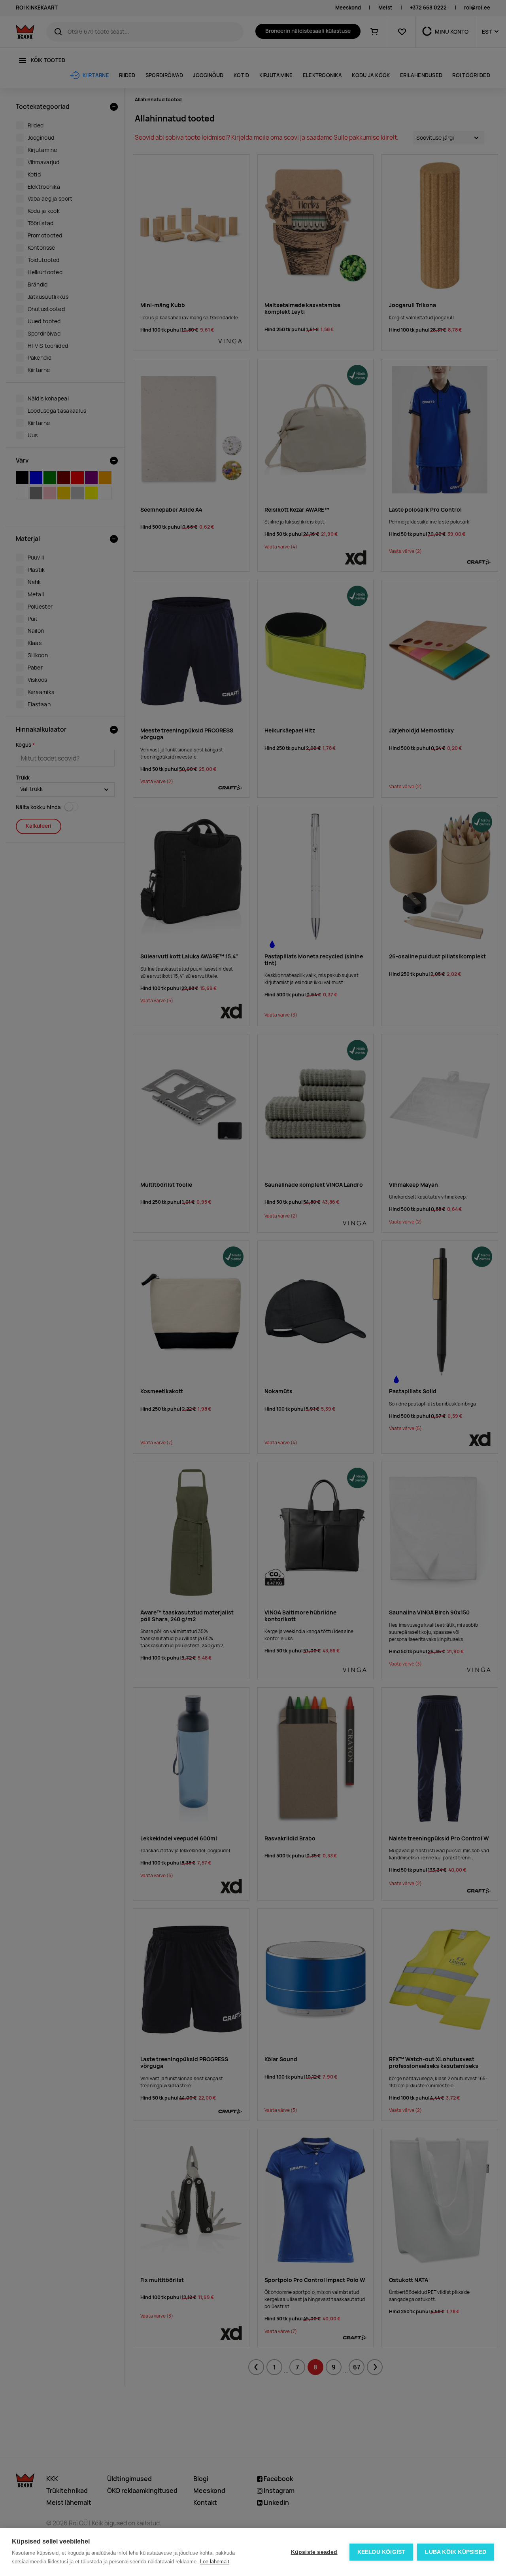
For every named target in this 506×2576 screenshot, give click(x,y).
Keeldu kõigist (381, 2552)
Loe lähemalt (215, 2562)
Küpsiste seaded (314, 2552)
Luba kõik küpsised (456, 2552)
